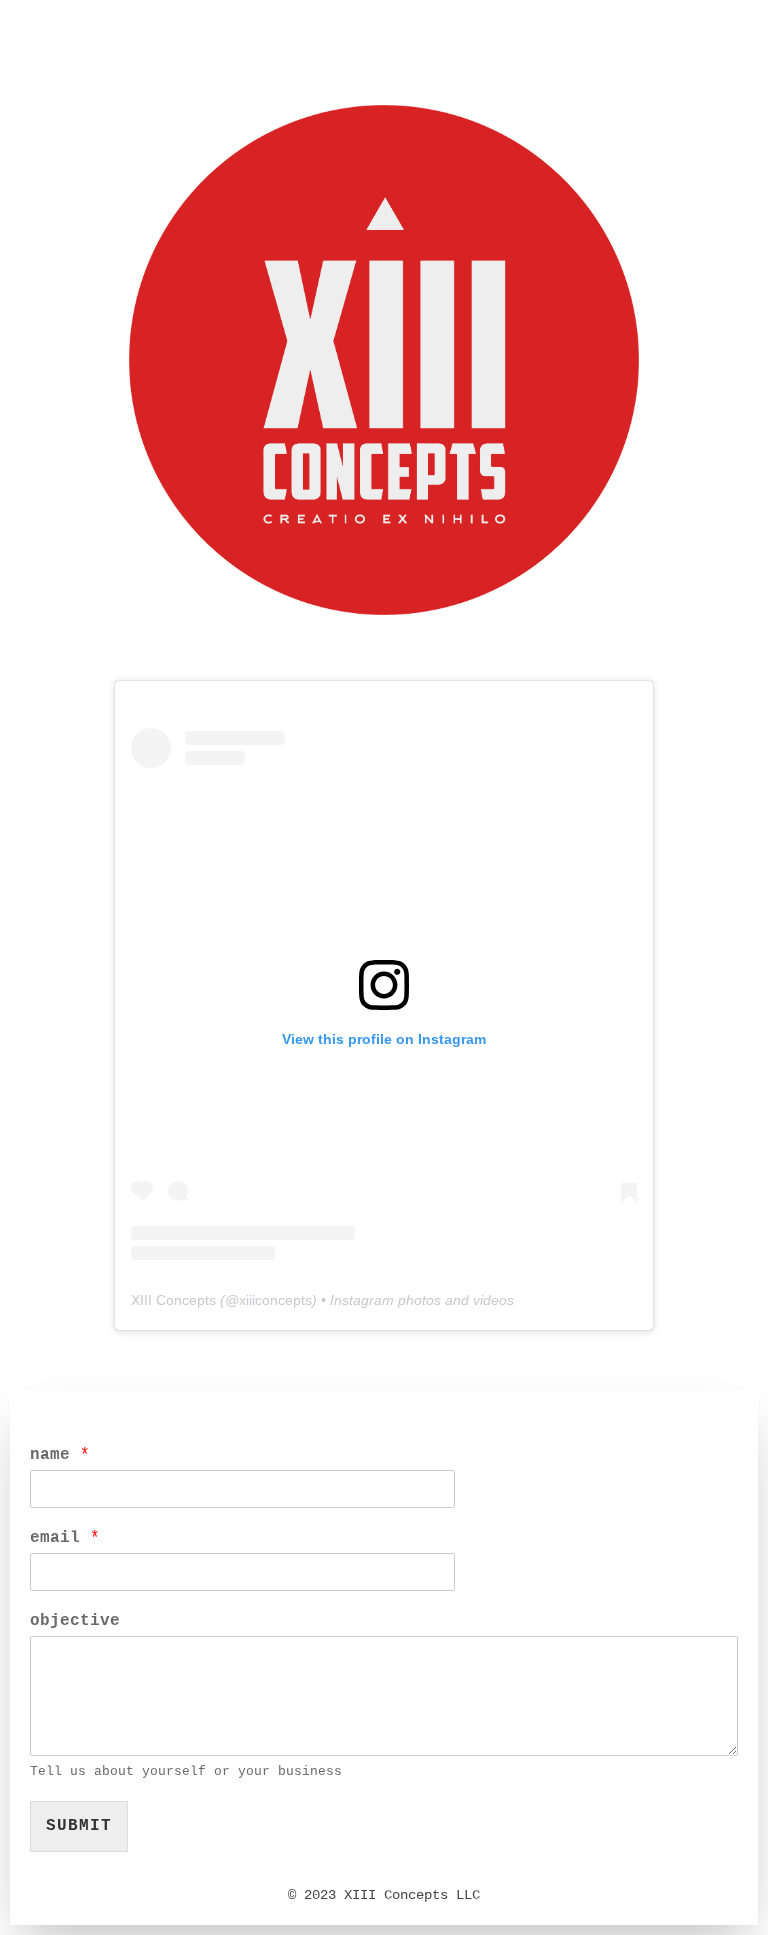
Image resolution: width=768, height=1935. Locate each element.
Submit (79, 1826)
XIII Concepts (173, 1300)
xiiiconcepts (275, 1300)
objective (75, 1621)
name (60, 1455)
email (65, 1538)
